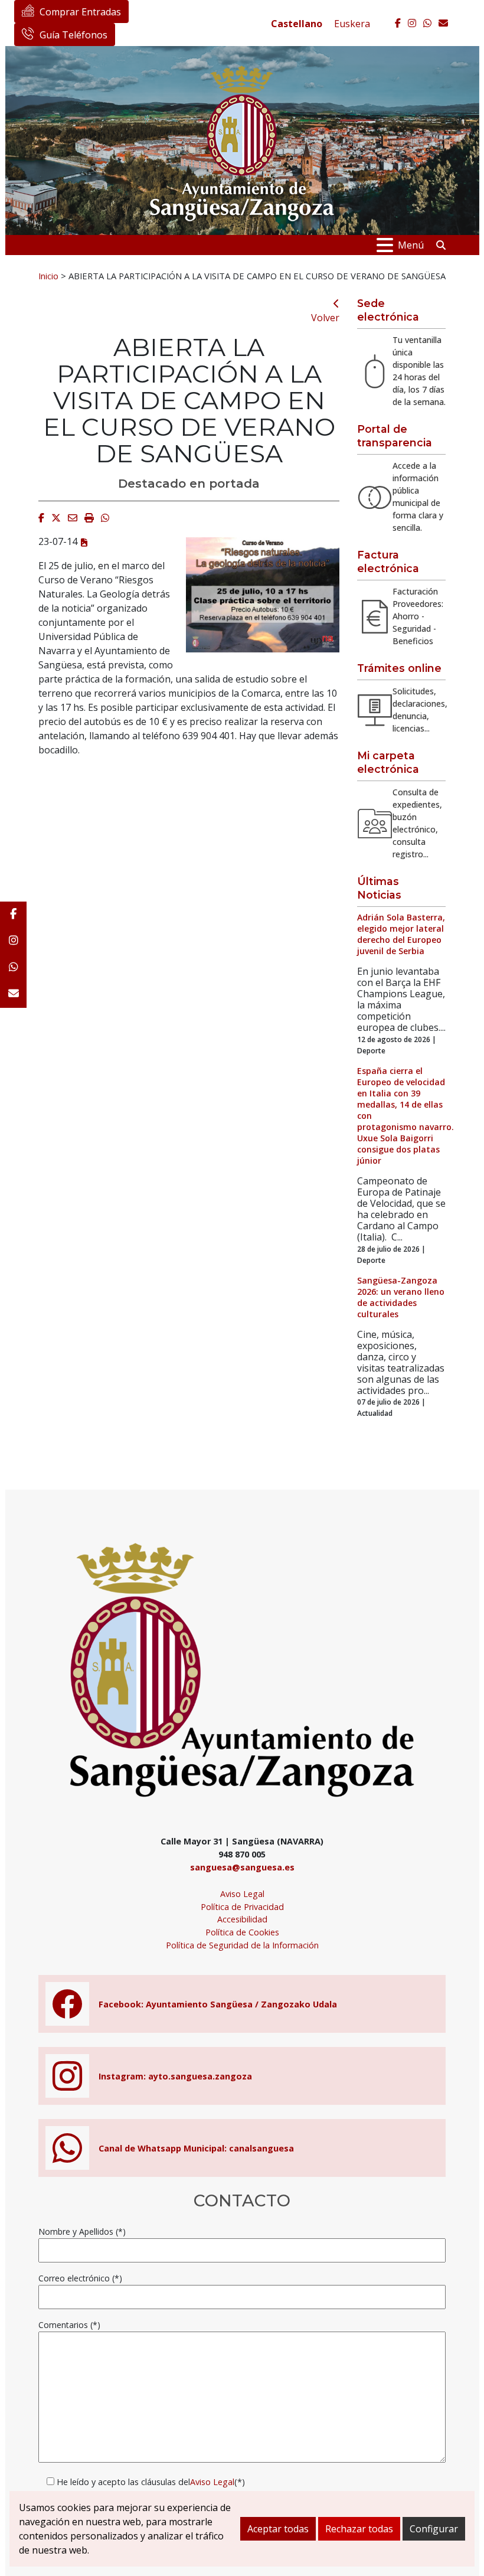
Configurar (434, 2529)
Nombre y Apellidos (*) (82, 2231)
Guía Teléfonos (73, 35)
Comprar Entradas (80, 12)
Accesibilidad (242, 1919)
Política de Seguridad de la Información (242, 1945)
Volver (325, 318)
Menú (411, 245)
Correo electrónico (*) (80, 2278)
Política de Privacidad (242, 1907)
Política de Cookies (242, 1932)
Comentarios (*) (69, 2325)
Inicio (48, 276)
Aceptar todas (278, 2529)
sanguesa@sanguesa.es (242, 1867)
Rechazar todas (359, 2529)
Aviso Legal (242, 1894)
